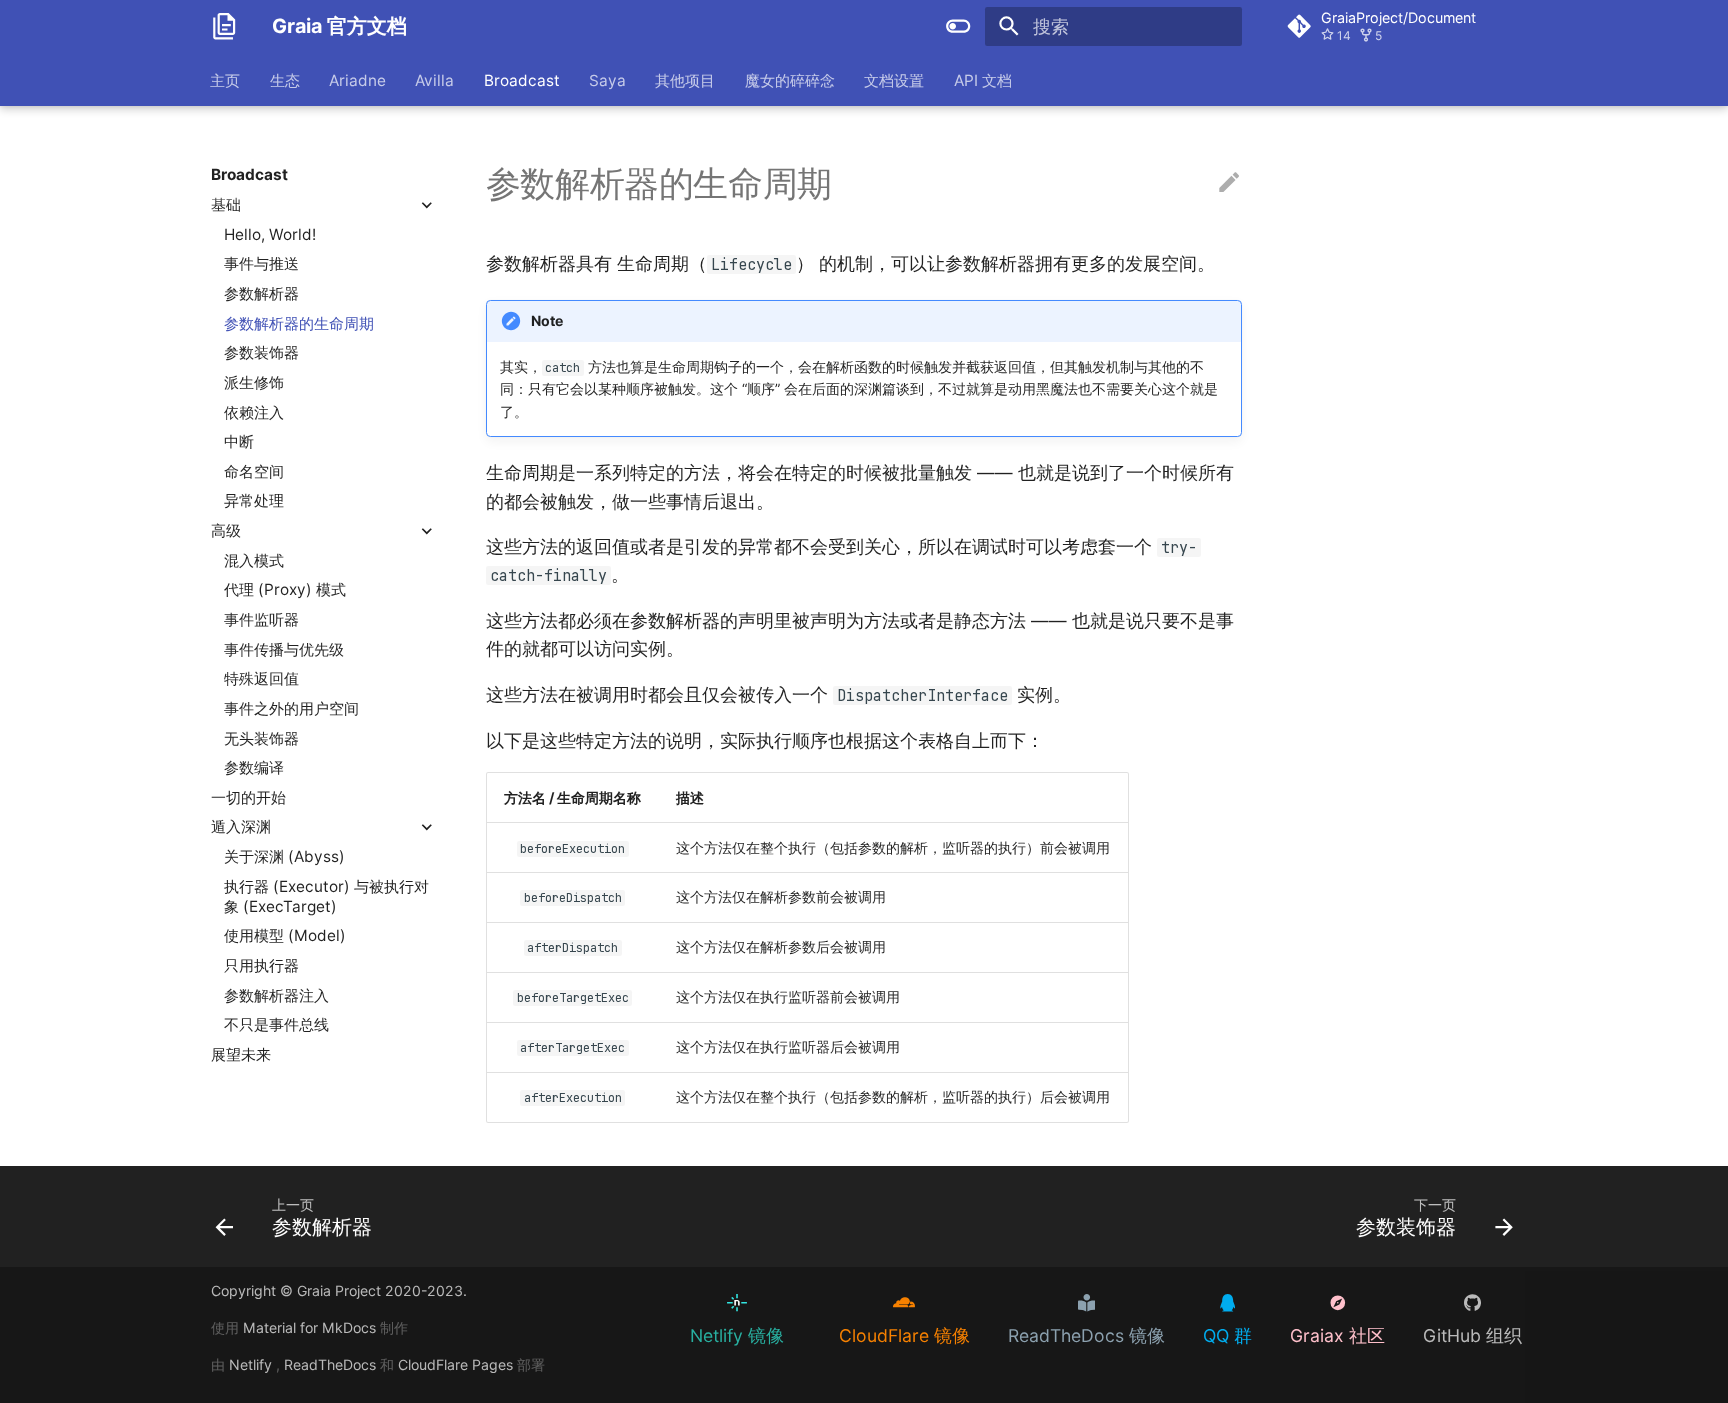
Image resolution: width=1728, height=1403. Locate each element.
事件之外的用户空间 (291, 708)
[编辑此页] (1229, 183)
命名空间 (254, 470)
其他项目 (686, 79)
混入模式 (254, 559)
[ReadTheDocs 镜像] (1070, 1302)
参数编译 (254, 767)
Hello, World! (270, 233)
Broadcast (522, 79)
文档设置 (895, 79)
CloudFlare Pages (457, 1364)
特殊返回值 (261, 678)
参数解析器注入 (276, 994)
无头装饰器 (261, 737)
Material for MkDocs (311, 1327)
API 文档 (983, 79)
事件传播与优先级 (284, 648)
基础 (226, 204)
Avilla (435, 79)
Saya (607, 79)
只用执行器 (261, 965)
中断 (239, 441)
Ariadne (357, 79)
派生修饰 (254, 381)
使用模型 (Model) (285, 935)
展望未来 (241, 1054)
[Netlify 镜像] (720, 1302)
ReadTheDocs (332, 1364)
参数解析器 (261, 293)
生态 (285, 79)
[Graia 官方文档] (224, 26)
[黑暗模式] (959, 26)
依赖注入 (254, 411)
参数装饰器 (261, 352)
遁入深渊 (241, 826)
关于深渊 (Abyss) (284, 856)
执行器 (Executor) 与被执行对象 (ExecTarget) (326, 895)
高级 (226, 530)
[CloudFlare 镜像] (888, 1302)
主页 (226, 79)
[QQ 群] (1211, 1302)
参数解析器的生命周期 (299, 322)
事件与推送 (261, 263)
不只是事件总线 (276, 1024)
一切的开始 (248, 796)
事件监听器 (261, 619)
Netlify (252, 1364)
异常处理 (254, 500)
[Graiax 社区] (1321, 1302)
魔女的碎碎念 (790, 79)
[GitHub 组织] (1456, 1302)
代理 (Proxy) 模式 (285, 589)
